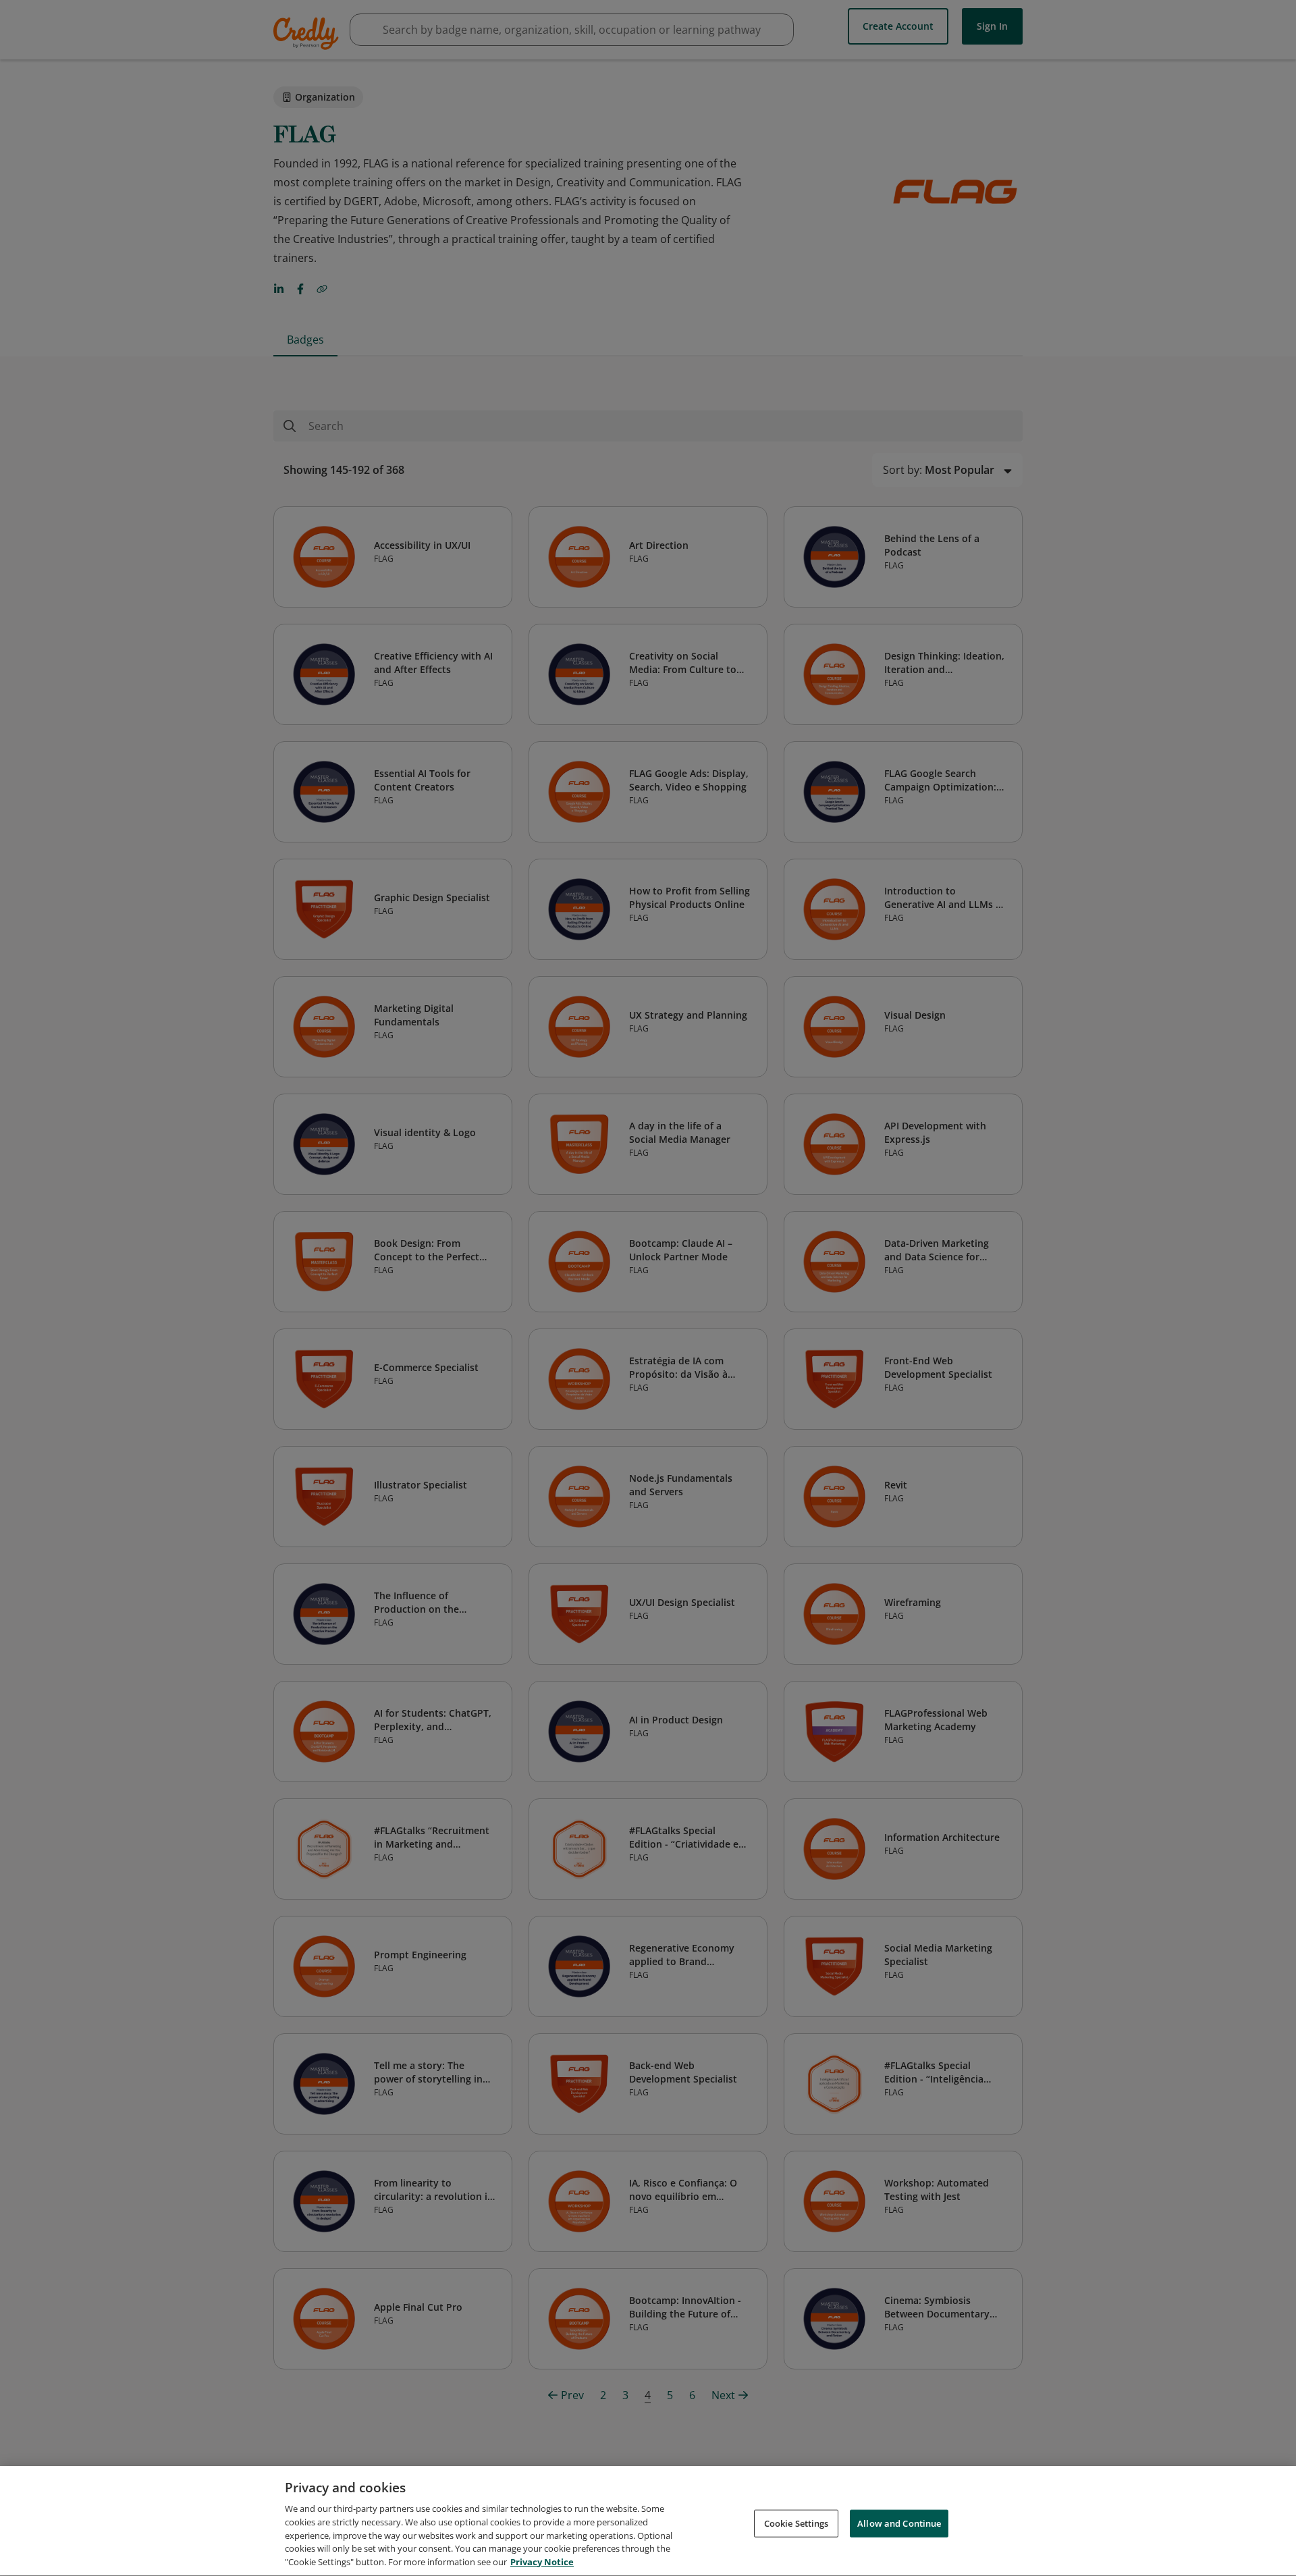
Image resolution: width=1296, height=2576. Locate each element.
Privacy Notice (542, 2562)
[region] (648, 2521)
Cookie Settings (796, 2523)
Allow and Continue (899, 2523)
